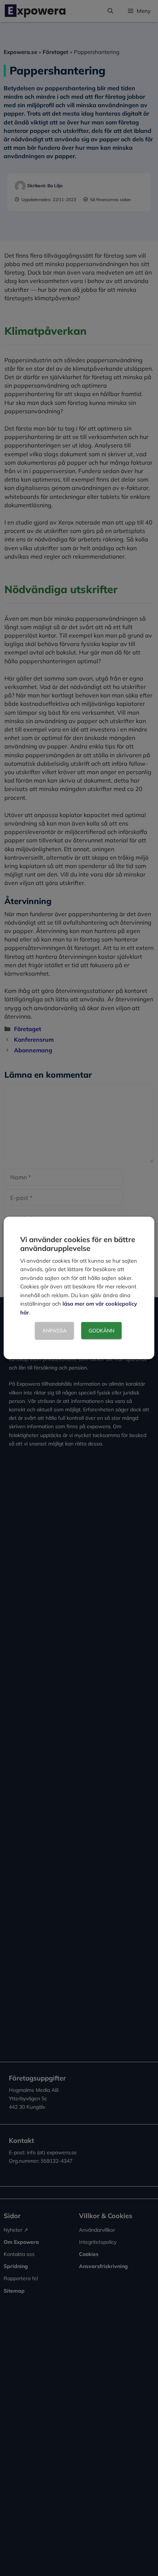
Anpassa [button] (54, 1331)
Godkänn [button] (101, 1331)
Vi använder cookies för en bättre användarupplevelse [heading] (78, 1244)
